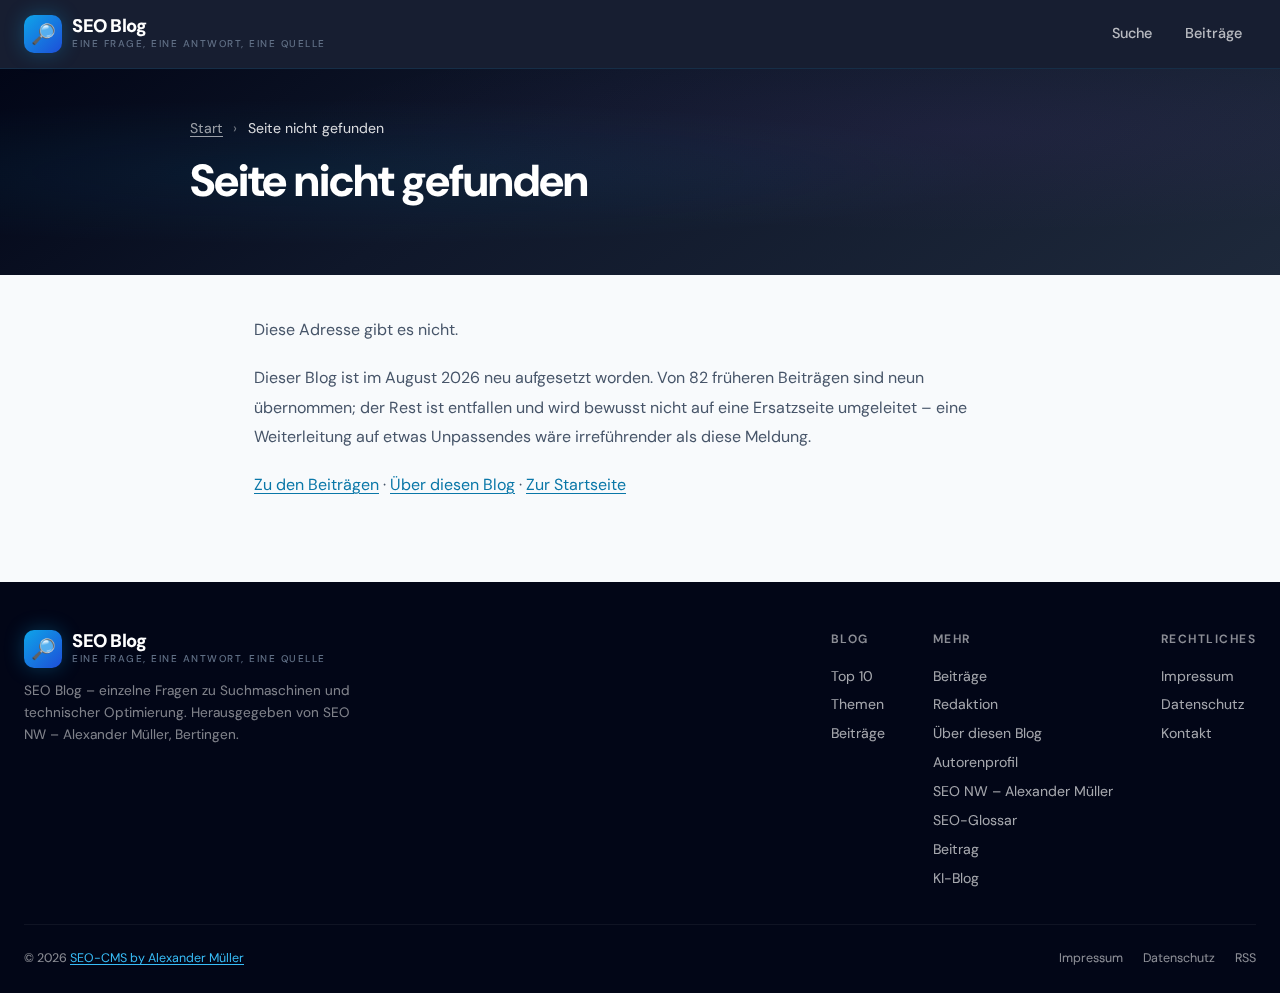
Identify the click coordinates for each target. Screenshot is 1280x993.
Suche (1132, 33)
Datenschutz (1202, 704)
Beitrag (956, 849)
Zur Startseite (576, 484)
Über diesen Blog (452, 484)
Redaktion (965, 704)
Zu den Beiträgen (316, 484)
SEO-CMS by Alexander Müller (157, 958)
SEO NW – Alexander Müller (1023, 791)
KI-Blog (956, 878)
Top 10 (852, 676)
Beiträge (1213, 33)
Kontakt (1186, 733)
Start (206, 128)
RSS (1245, 958)
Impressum (1197, 676)
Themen (857, 704)
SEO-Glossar (975, 820)
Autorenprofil (975, 762)
